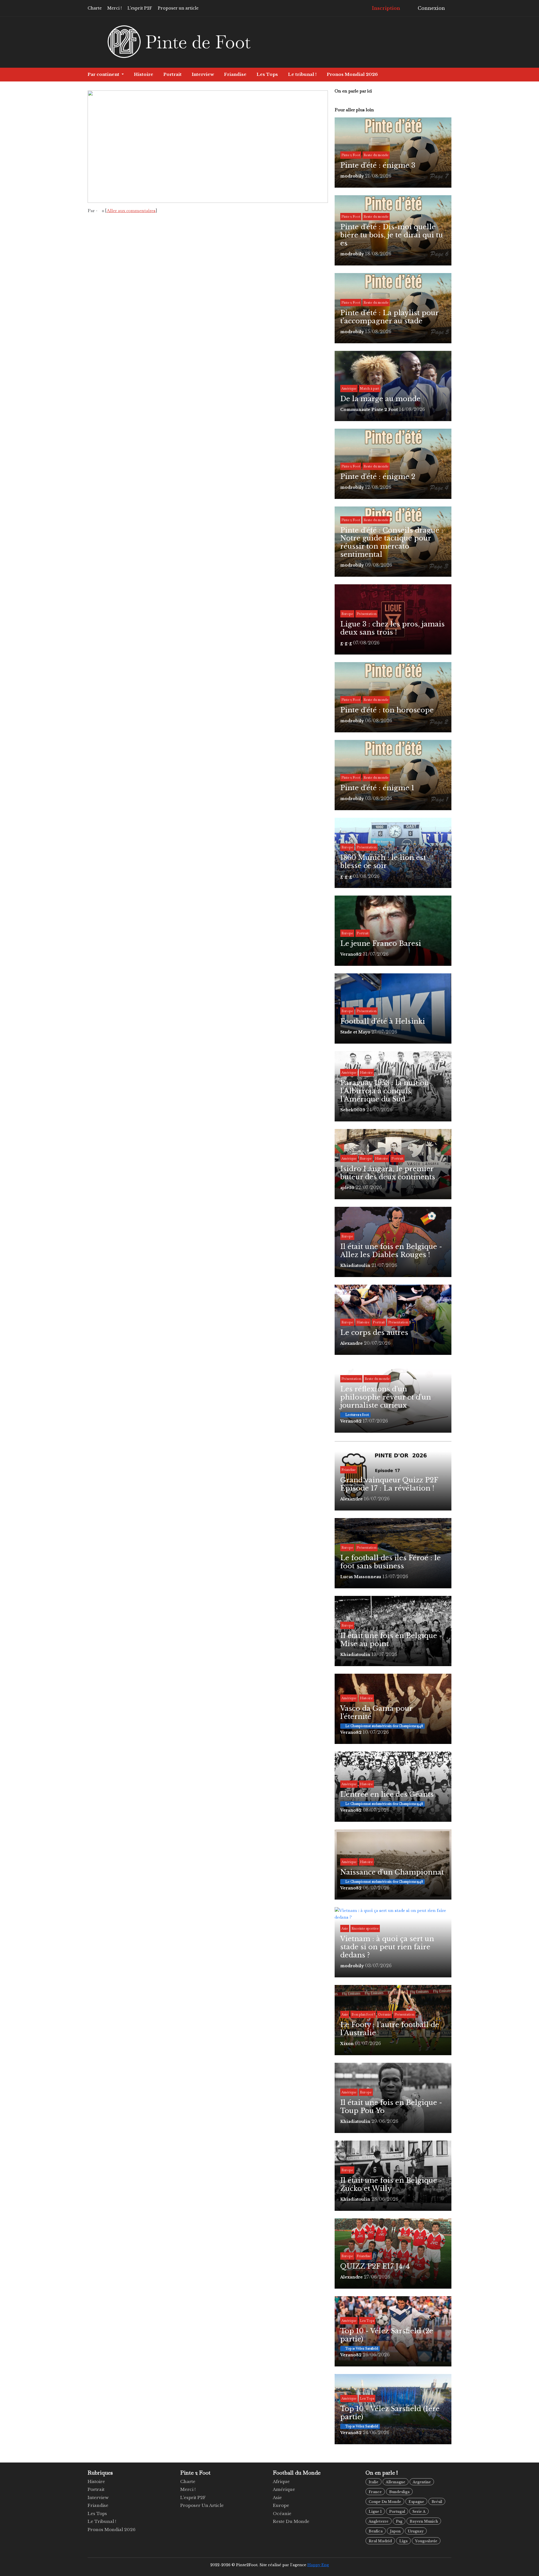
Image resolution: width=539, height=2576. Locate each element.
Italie (374, 2482)
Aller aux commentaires (131, 211)
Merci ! (115, 8)
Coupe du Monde (385, 2502)
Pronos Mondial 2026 (352, 74)
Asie (277, 2497)
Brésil (437, 2502)
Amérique (284, 2489)
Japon (395, 2531)
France (375, 2492)
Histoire (144, 74)
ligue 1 (375, 2512)
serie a (419, 2512)
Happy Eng (318, 2565)
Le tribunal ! (302, 74)
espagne (416, 2502)
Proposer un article (178, 8)
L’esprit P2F (140, 8)
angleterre (379, 2521)
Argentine (422, 2482)
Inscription (385, 8)
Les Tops (267, 74)
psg (399, 2521)
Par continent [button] (104, 74)
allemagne (396, 2482)
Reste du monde (291, 2521)
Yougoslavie (426, 2541)
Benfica (376, 2531)
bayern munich (424, 2521)
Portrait (173, 74)
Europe (281, 2505)
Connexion (431, 8)
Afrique (281, 2481)
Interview (203, 74)
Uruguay (416, 2531)
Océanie (282, 2513)
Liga (403, 2541)
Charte (95, 8)
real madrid (380, 2541)
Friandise (235, 74)
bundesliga (399, 2492)
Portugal (397, 2512)
